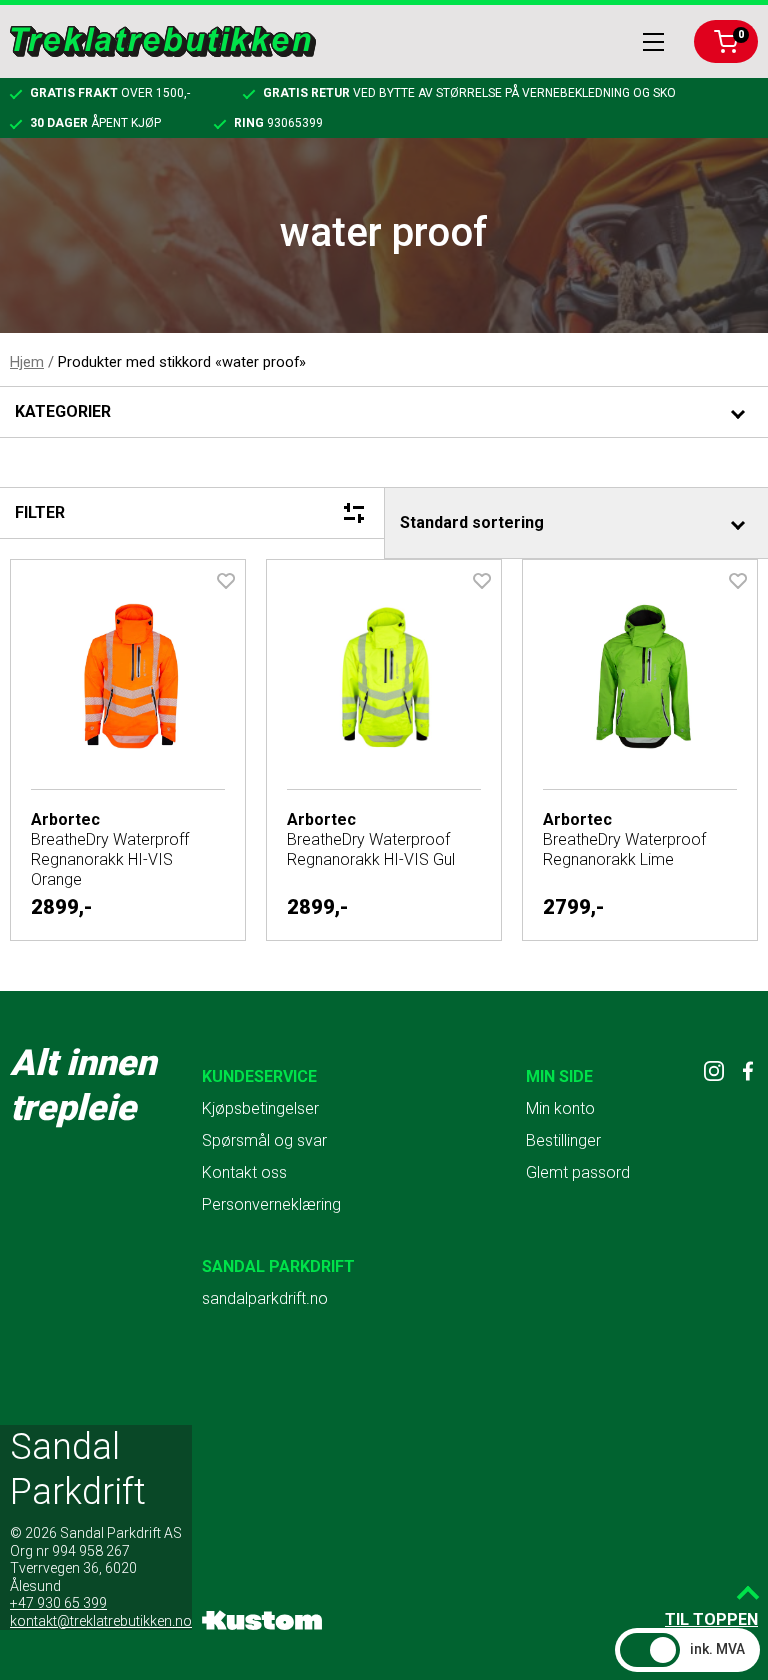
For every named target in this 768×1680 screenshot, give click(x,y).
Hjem (27, 362)
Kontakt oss (244, 1172)
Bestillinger (563, 1140)
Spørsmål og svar (264, 1140)
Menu (653, 42)
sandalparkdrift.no (265, 1298)
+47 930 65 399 (58, 1603)
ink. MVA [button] (717, 1649)
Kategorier (63, 411)
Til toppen (711, 1619)
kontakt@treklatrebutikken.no (101, 1621)
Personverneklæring (271, 1204)
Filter (40, 512)
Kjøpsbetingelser (260, 1108)
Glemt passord (578, 1172)
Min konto (560, 1108)
